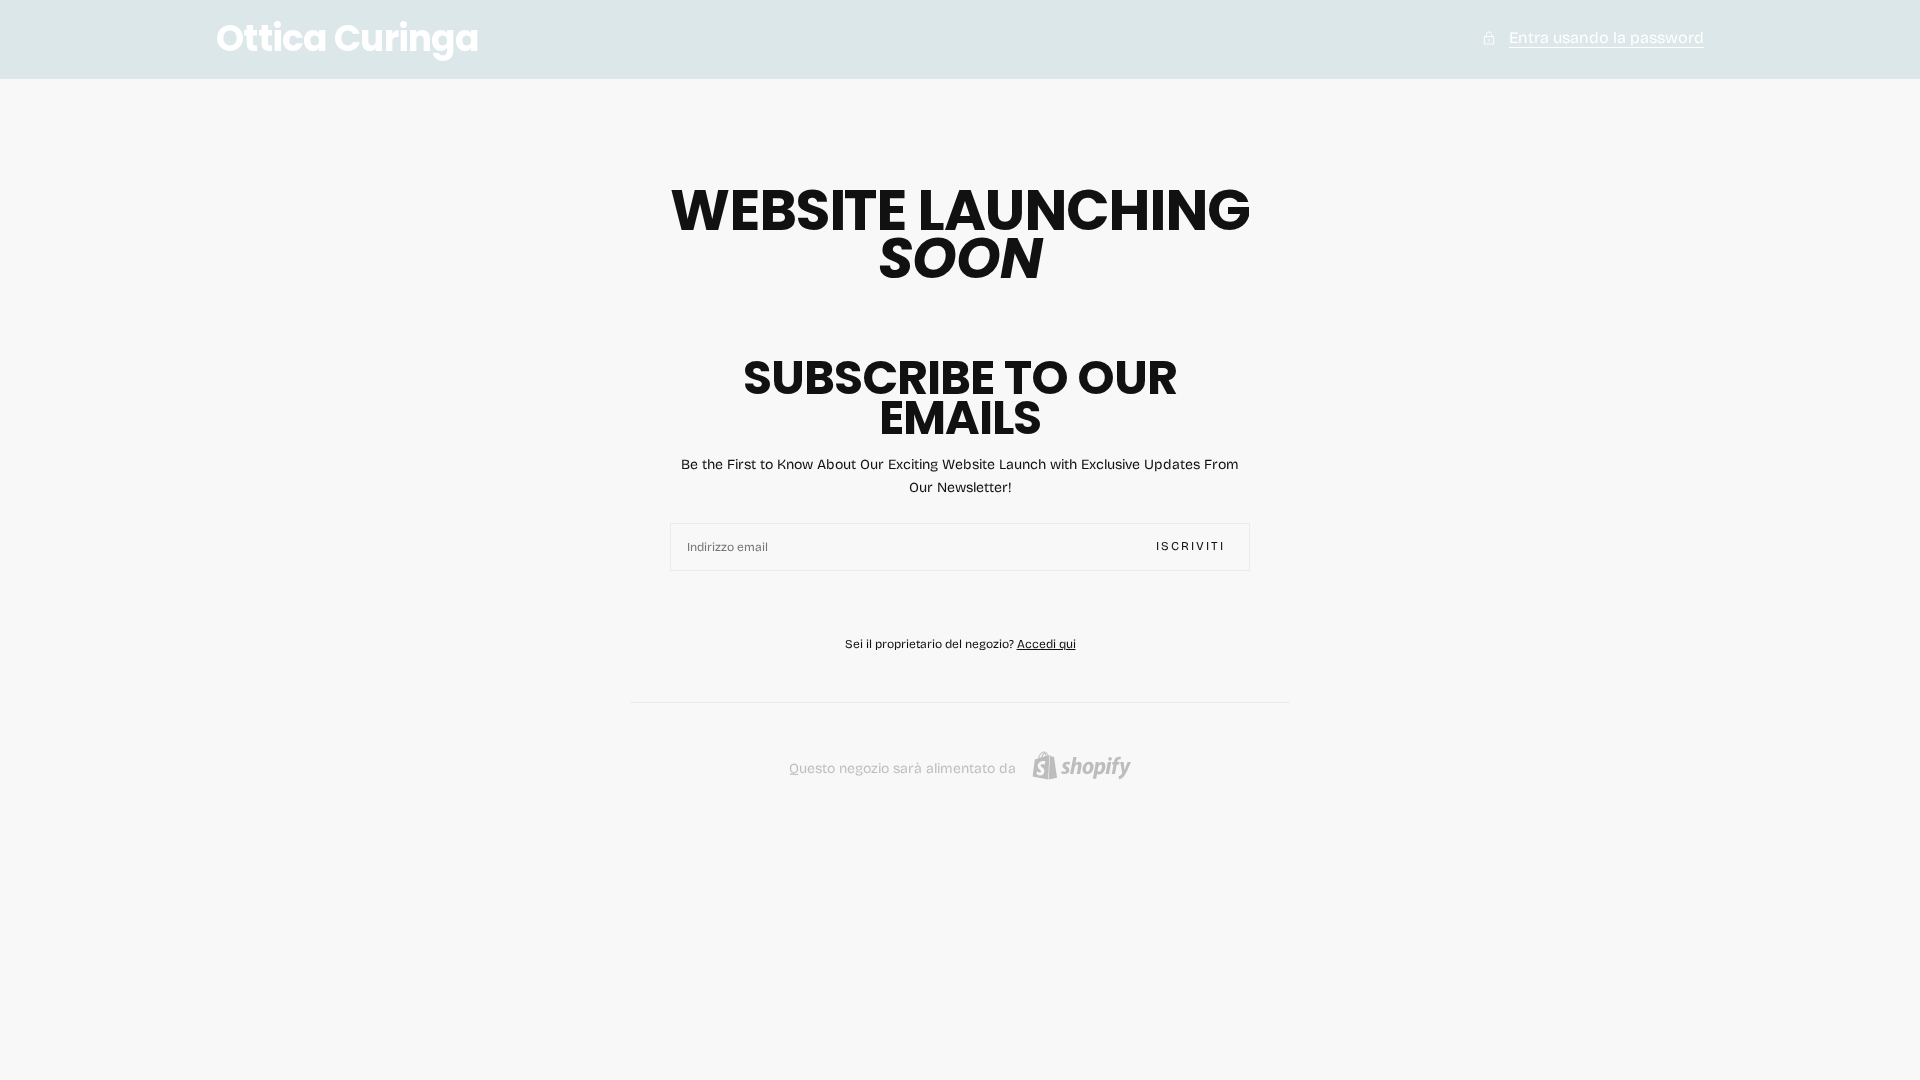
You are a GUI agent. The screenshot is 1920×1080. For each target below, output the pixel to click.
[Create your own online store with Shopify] (1081, 765)
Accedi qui (1046, 644)
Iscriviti (1190, 546)
